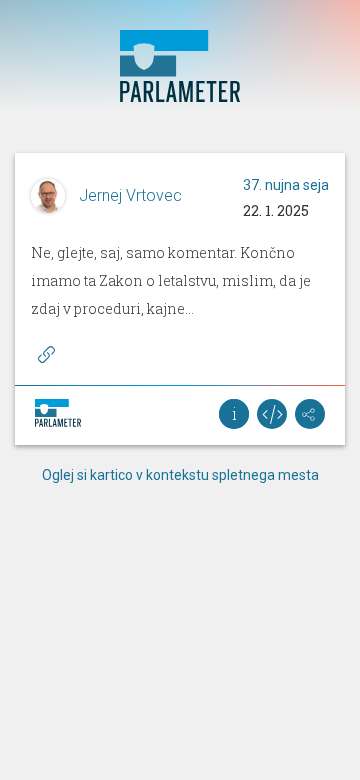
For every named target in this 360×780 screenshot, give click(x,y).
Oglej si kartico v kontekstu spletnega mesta (180, 475)
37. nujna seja (286, 185)
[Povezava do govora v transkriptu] (46, 354)
